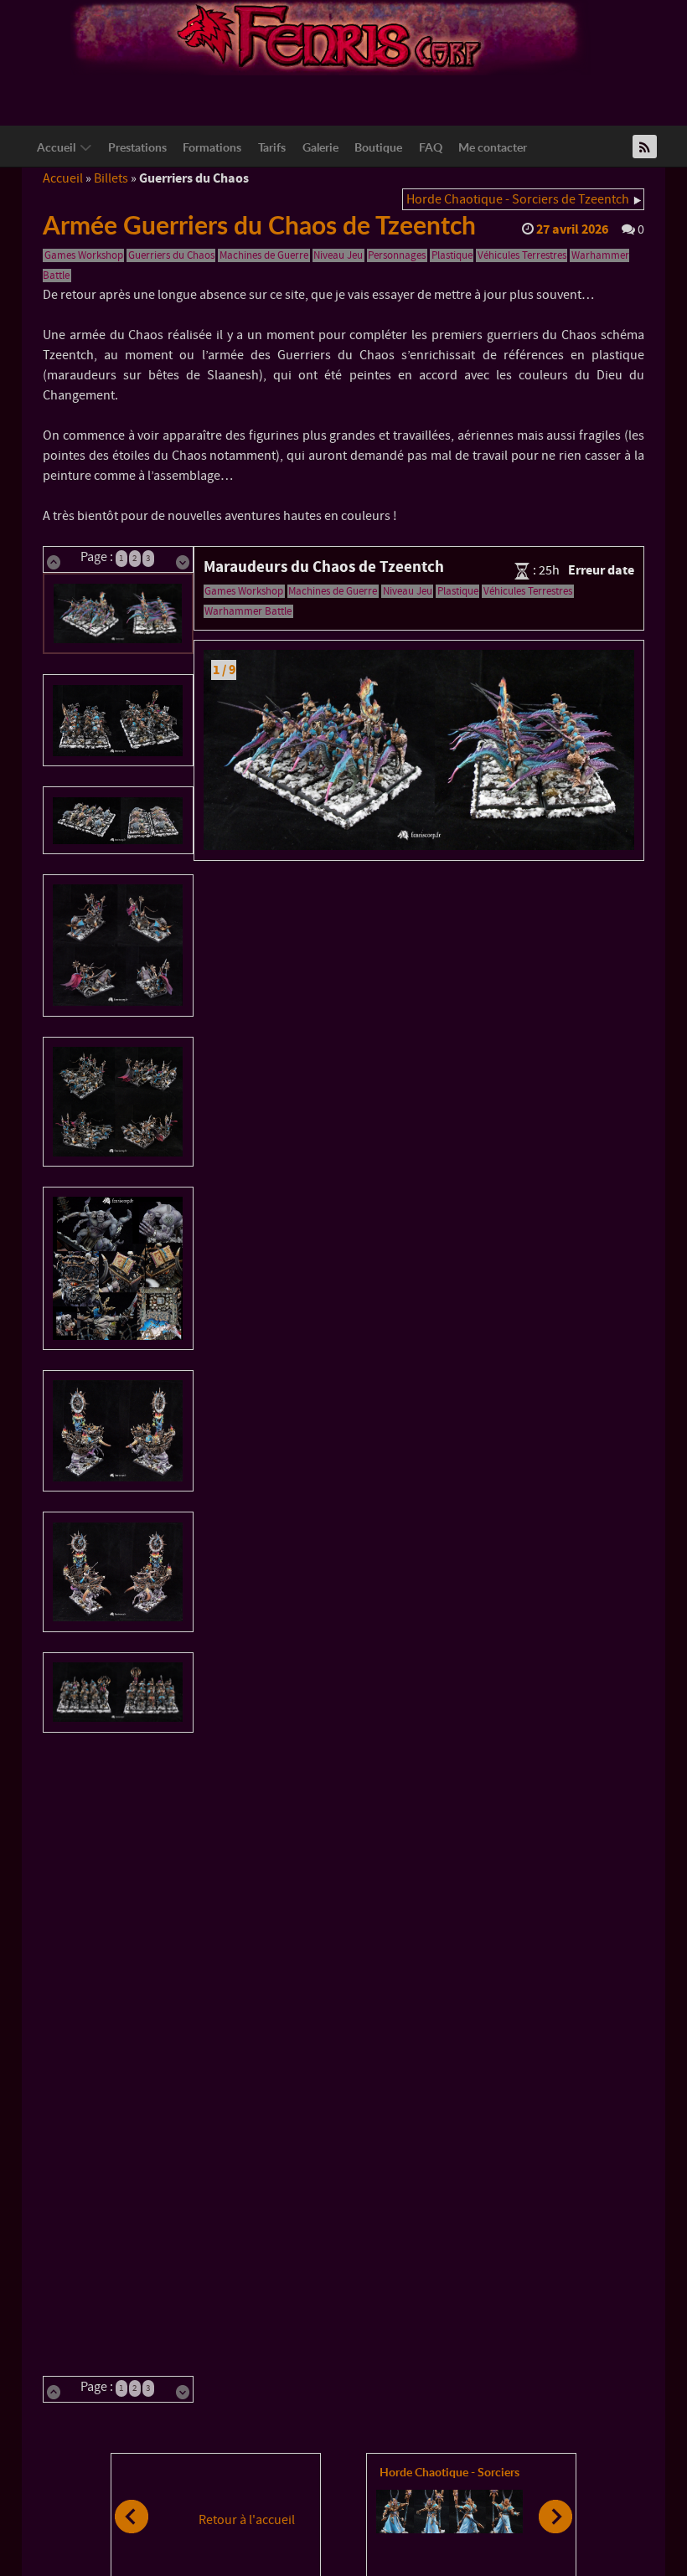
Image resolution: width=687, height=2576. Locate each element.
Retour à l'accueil (247, 2520)
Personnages (397, 255)
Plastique (452, 255)
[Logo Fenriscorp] (331, 37)
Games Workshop (84, 255)
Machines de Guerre (264, 255)
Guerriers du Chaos (171, 255)
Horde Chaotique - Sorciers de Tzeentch (518, 199)
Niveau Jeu (338, 255)
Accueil (63, 178)
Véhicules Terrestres (522, 255)
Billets (111, 178)
